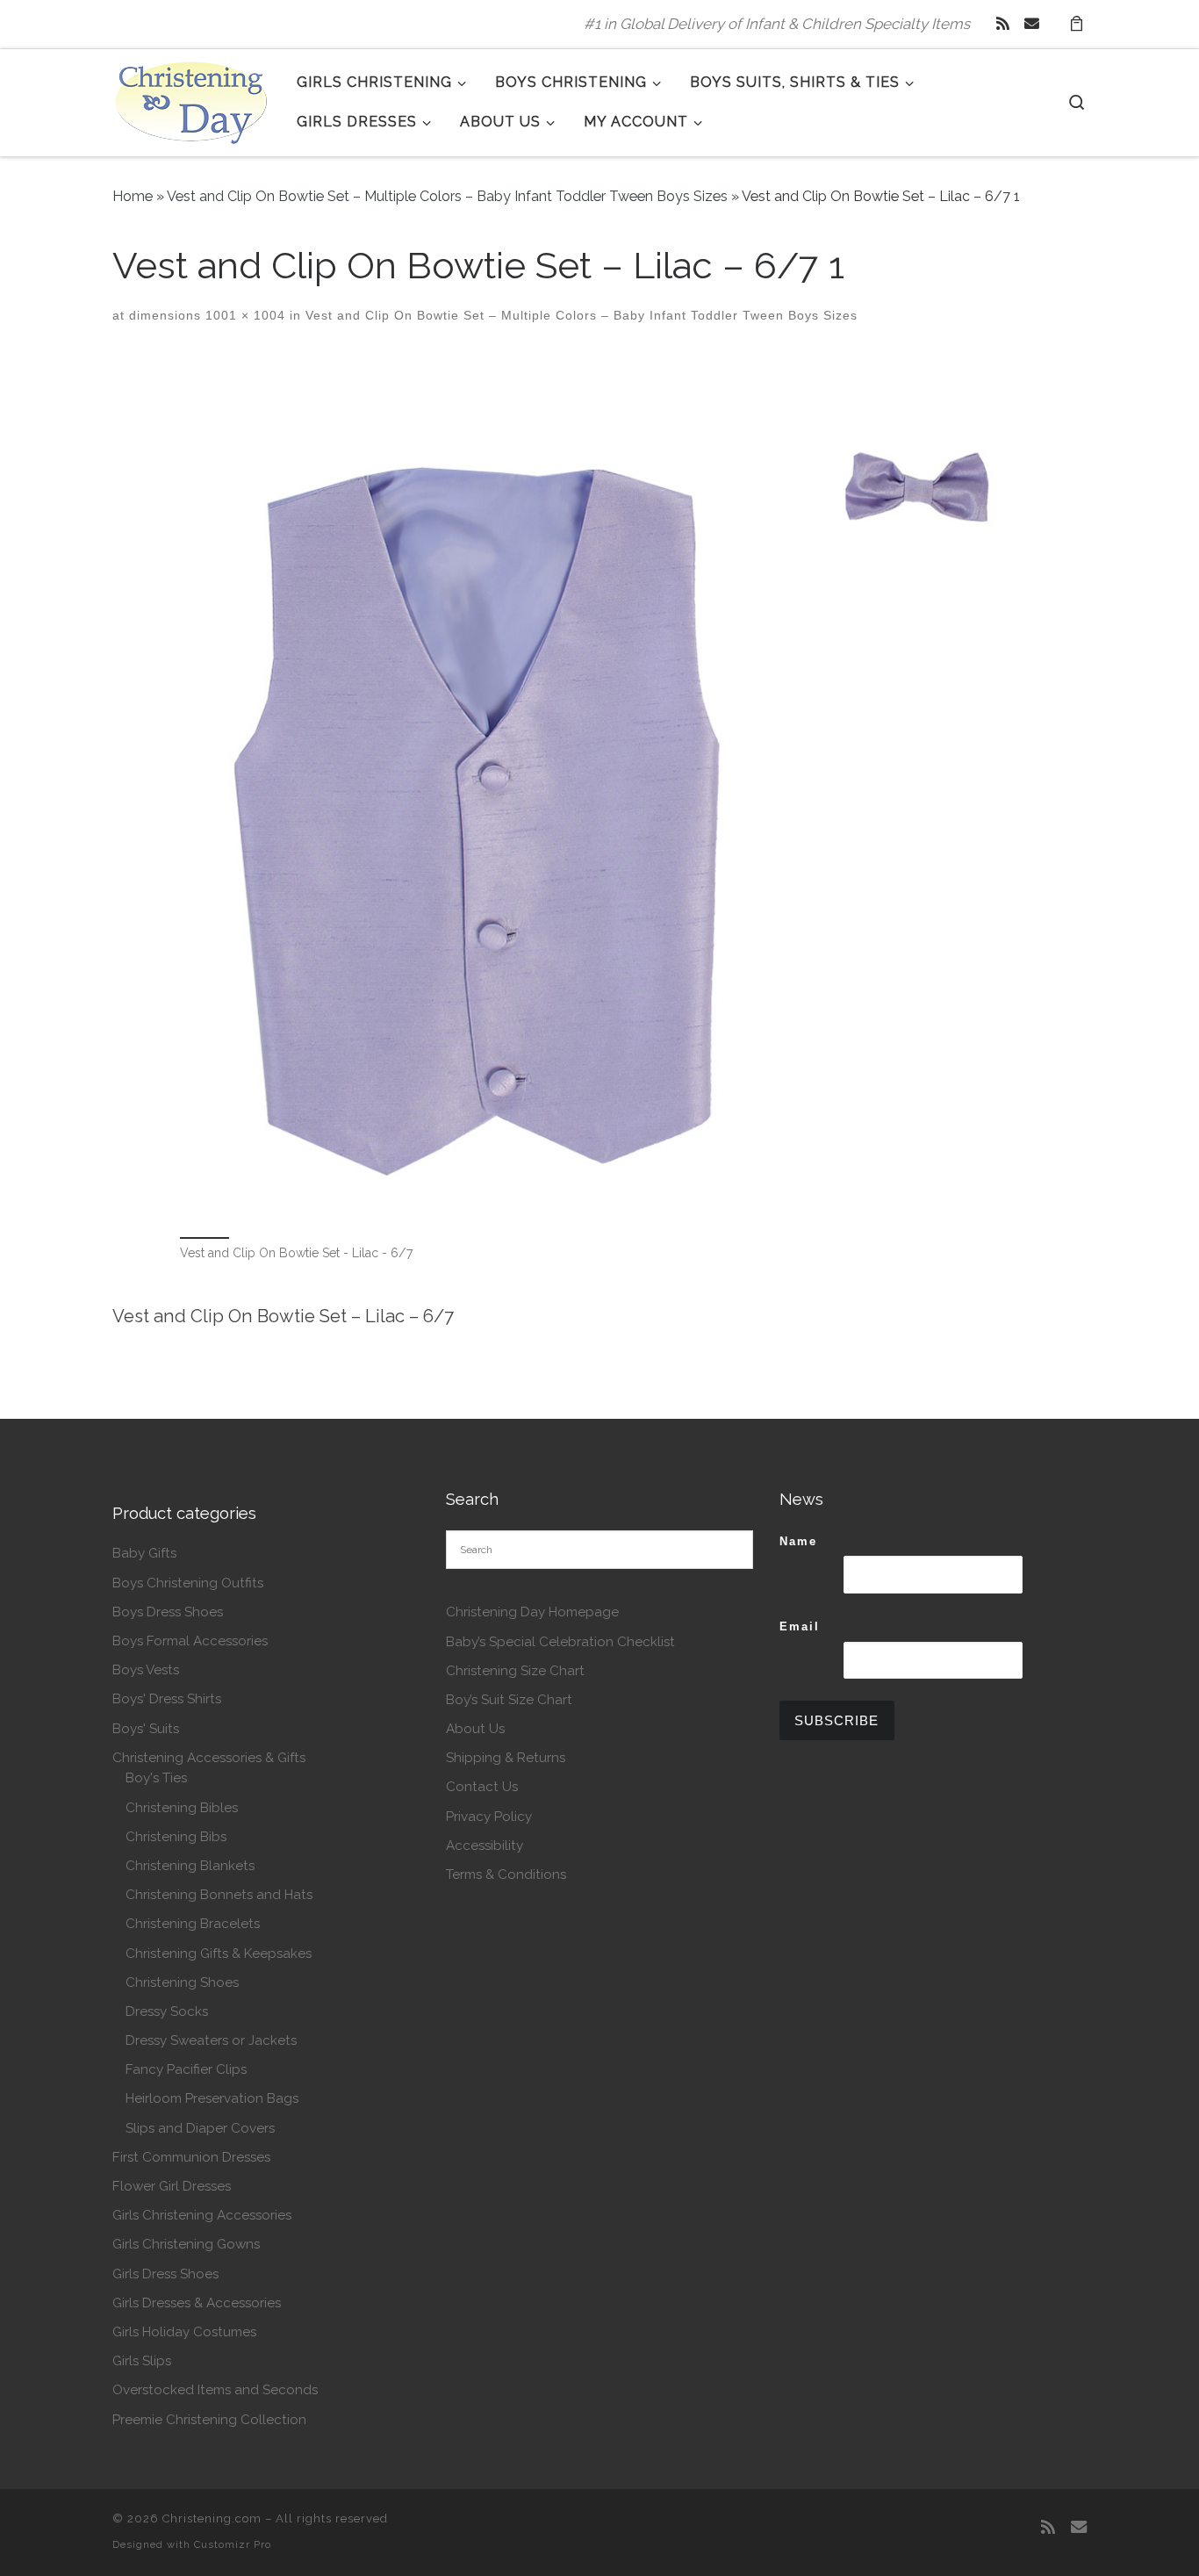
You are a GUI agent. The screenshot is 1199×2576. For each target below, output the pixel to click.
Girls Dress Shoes (165, 2274)
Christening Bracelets (193, 1924)
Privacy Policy (489, 1817)
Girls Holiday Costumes (184, 2332)
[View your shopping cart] (1076, 24)
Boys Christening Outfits (188, 1583)
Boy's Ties (156, 1778)
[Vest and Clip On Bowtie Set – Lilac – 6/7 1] (600, 794)
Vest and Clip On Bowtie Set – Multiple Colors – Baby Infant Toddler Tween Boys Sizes (447, 196)
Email (800, 1626)
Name (798, 1541)
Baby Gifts (144, 1553)
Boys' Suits (146, 1729)
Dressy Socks (167, 2011)
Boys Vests (146, 1670)
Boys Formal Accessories (190, 1641)
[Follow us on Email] (1032, 24)
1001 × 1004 (243, 315)
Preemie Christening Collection (209, 2420)
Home (133, 196)
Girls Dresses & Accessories (197, 2303)
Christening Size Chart (515, 1671)
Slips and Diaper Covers (200, 2128)
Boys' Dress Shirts (167, 1699)
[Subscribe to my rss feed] (1003, 24)
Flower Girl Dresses (172, 2186)
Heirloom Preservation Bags (212, 2098)
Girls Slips (142, 2361)
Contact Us (482, 1787)
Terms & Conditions (506, 1874)
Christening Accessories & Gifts (209, 1758)
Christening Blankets (190, 1866)
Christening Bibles (182, 1808)
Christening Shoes (182, 1982)
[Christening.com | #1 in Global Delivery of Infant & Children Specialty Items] (191, 99)
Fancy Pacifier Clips (186, 2069)
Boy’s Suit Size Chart (509, 1700)
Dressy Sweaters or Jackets (211, 2040)
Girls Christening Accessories (202, 2215)
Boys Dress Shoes (168, 1612)
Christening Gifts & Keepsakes (219, 1954)
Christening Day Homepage (532, 1612)
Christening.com (212, 2518)
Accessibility (485, 1846)
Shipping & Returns (506, 1758)
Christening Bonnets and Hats (219, 1895)
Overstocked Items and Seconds (215, 2390)
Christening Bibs (176, 1837)
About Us (475, 1729)
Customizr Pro (233, 2544)
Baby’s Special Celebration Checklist (560, 1642)
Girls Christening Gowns (186, 2244)
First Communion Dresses (191, 2157)
